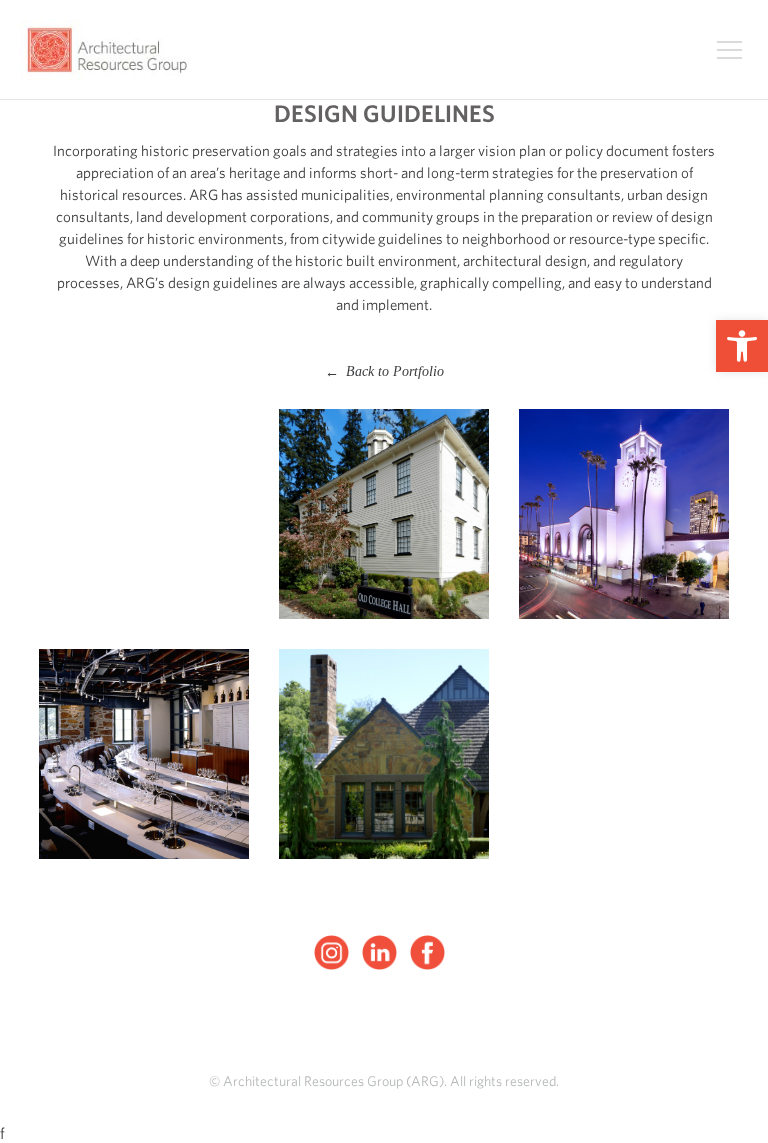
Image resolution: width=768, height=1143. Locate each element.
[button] (742, 346)
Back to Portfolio (384, 372)
